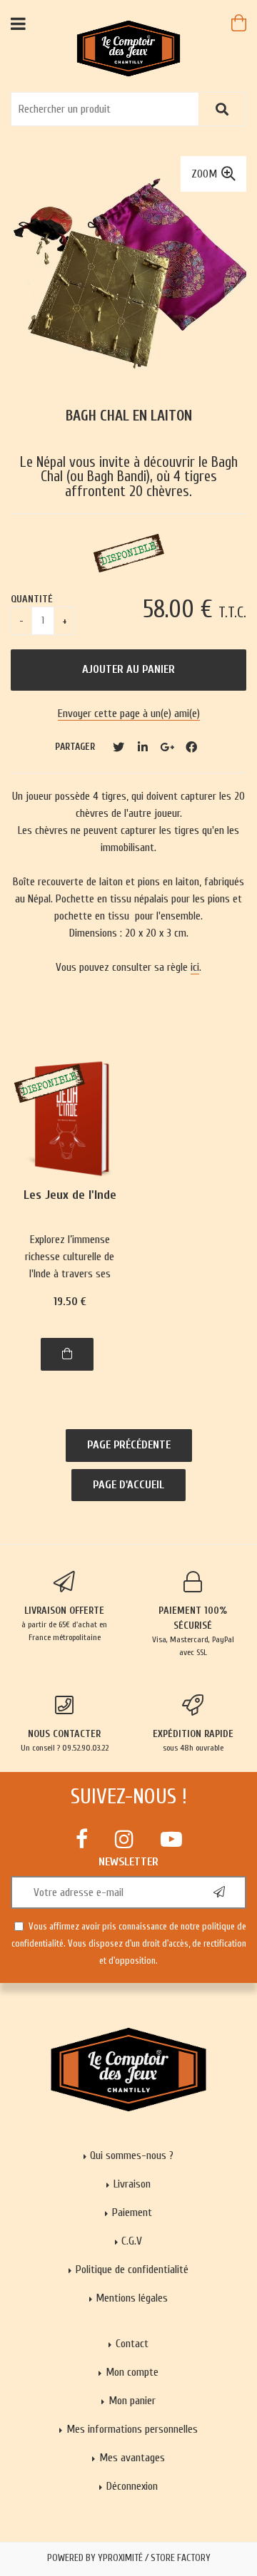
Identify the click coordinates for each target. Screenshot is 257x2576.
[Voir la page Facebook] (82, 1839)
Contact (132, 2344)
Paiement (132, 2212)
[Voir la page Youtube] (171, 1839)
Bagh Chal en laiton (129, 416)
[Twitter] (119, 747)
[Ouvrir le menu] (18, 23)
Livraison (132, 2184)
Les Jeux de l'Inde (70, 1196)
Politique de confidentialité (132, 2270)
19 (70, 1302)
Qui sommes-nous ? (132, 2155)
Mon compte (132, 2372)
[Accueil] (129, 48)
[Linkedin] (143, 747)
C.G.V (132, 2241)
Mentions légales (132, 2298)
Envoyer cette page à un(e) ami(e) (129, 713)
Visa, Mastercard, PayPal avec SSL (193, 1631)
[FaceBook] (191, 747)
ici (195, 967)
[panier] (239, 23)
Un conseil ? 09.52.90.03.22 (65, 1740)
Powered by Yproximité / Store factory (129, 2558)
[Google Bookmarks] (167, 747)
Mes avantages (132, 2458)
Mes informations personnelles (132, 2429)
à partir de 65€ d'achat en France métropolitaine (64, 1623)
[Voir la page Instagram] (124, 1839)
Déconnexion (132, 2486)
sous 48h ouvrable (193, 1740)
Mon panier (132, 2401)
